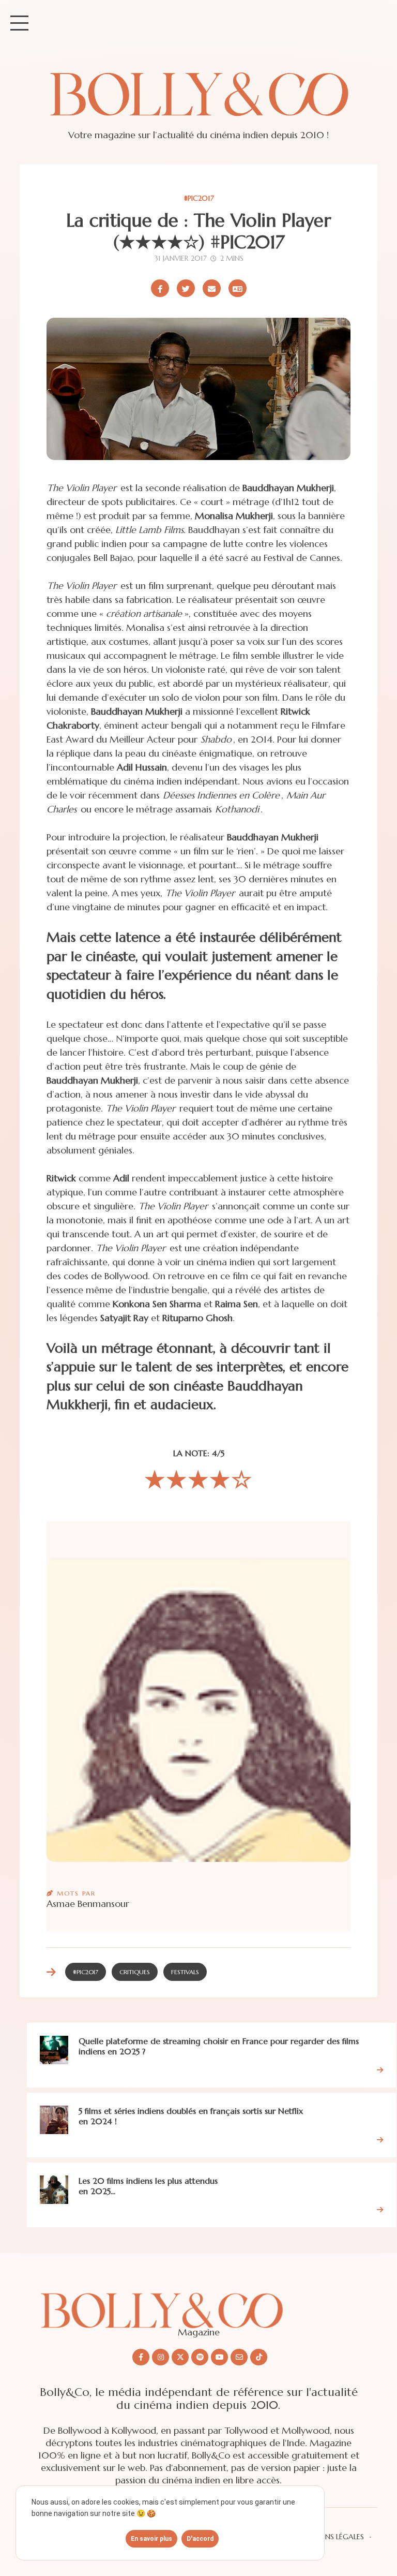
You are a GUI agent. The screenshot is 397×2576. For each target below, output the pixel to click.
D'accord (200, 2539)
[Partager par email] (212, 288)
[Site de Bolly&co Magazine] (198, 104)
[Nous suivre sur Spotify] (200, 2357)
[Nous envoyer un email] (239, 2357)
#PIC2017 (199, 198)
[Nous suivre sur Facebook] (141, 2357)
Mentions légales (330, 2537)
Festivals (185, 1972)
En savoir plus (151, 2539)
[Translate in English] (238, 288)
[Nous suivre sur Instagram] (161, 2357)
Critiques (135, 1972)
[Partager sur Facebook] (160, 288)
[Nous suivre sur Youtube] (219, 2357)
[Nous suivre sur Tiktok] (259, 2357)
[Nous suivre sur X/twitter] (180, 2357)
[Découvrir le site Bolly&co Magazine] (198, 2303)
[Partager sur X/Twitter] (186, 288)
